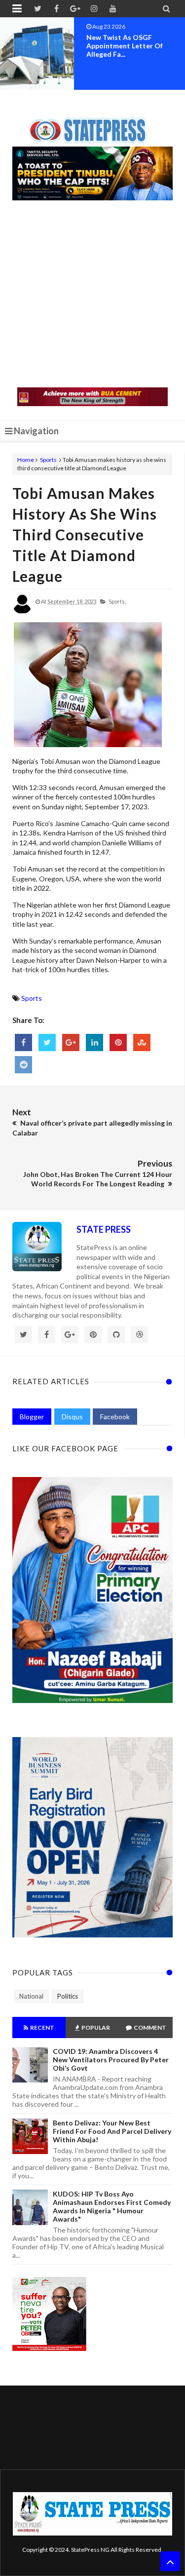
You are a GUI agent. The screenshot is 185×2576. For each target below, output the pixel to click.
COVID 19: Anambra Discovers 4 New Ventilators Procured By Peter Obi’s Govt (111, 2060)
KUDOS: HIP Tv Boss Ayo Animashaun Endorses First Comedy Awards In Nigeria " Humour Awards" (112, 2206)
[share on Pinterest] (118, 1042)
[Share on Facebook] (23, 1042)
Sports (48, 460)
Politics (68, 1996)
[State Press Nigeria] (92, 124)
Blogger (32, 1417)
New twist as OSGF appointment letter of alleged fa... (125, 46)
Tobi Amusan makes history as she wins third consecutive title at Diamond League (85, 534)
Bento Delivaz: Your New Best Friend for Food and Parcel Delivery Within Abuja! (112, 2131)
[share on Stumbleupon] (142, 1042)
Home (26, 460)
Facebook (115, 1417)
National (31, 1996)
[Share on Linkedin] (94, 1042)
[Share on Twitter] (47, 1042)
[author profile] (22, 612)
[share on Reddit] (23, 1065)
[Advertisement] (92, 295)
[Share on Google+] (71, 1042)
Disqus (72, 1417)
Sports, (117, 601)
